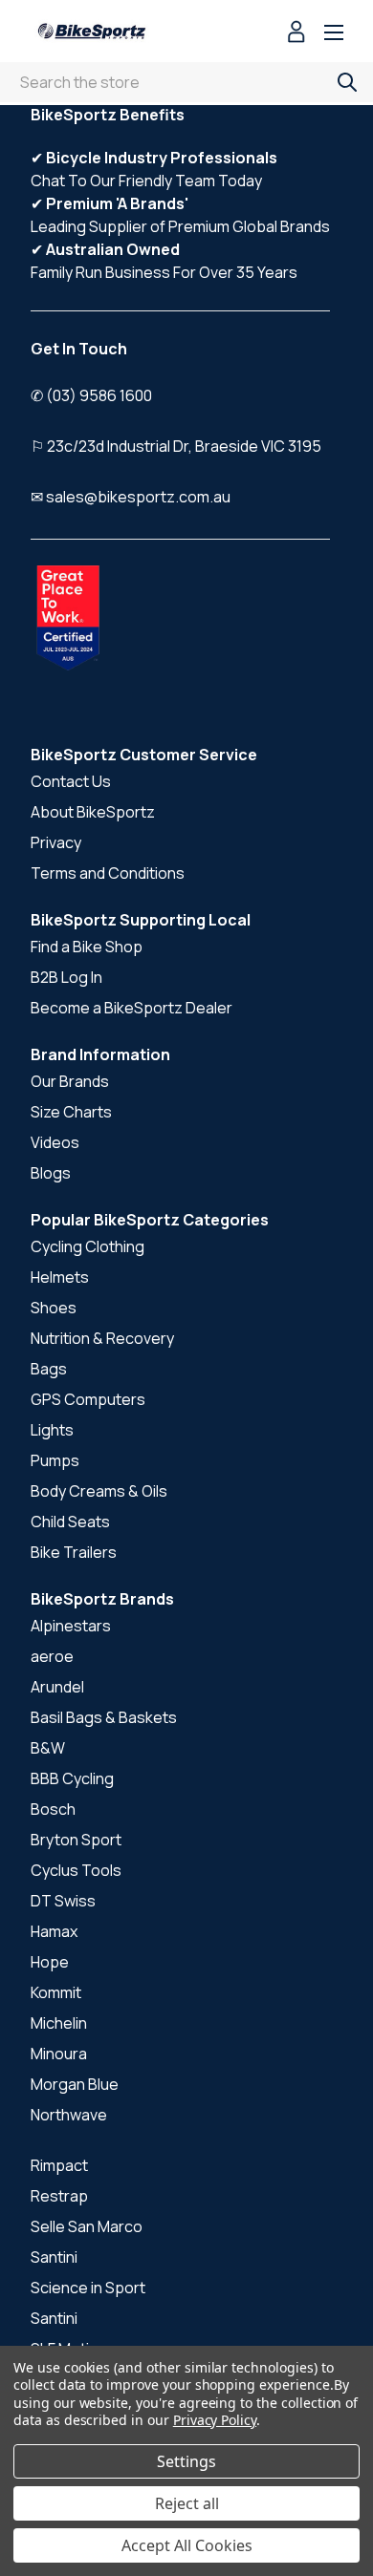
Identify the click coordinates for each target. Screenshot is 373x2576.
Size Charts (71, 1112)
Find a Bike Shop (87, 947)
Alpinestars (71, 1626)
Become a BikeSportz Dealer (132, 1008)
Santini (54, 2257)
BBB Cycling (72, 1778)
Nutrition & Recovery (102, 1338)
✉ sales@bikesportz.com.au (131, 497)
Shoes (54, 1308)
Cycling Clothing (88, 1246)
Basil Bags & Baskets (104, 1717)
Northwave (69, 2115)
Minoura (59, 2054)
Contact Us (71, 781)
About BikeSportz (93, 812)
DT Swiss (63, 1901)
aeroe (52, 1656)
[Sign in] (296, 34)
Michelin (59, 2023)
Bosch (53, 1809)
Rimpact (59, 2165)
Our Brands (70, 1081)
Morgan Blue (75, 2084)
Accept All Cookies (187, 2545)
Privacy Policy (215, 2420)
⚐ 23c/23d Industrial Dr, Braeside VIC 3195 (176, 446)
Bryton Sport (76, 1840)
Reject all (187, 2503)
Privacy (56, 842)
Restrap (59, 2196)
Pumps (55, 1460)
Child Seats (70, 1522)
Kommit (56, 1992)
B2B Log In (66, 977)
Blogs (51, 1173)
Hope (50, 1962)
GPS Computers (88, 1399)
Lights (52, 1430)
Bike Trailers (74, 1552)
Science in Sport (88, 2288)
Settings (186, 2461)
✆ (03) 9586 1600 (91, 395)
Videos (55, 1142)
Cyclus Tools (76, 1870)
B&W (48, 1748)
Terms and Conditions (108, 873)
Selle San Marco (87, 2226)
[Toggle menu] (334, 34)
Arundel (57, 1687)
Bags (49, 1369)
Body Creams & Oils (99, 1491)
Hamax (54, 1931)
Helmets (60, 1277)
